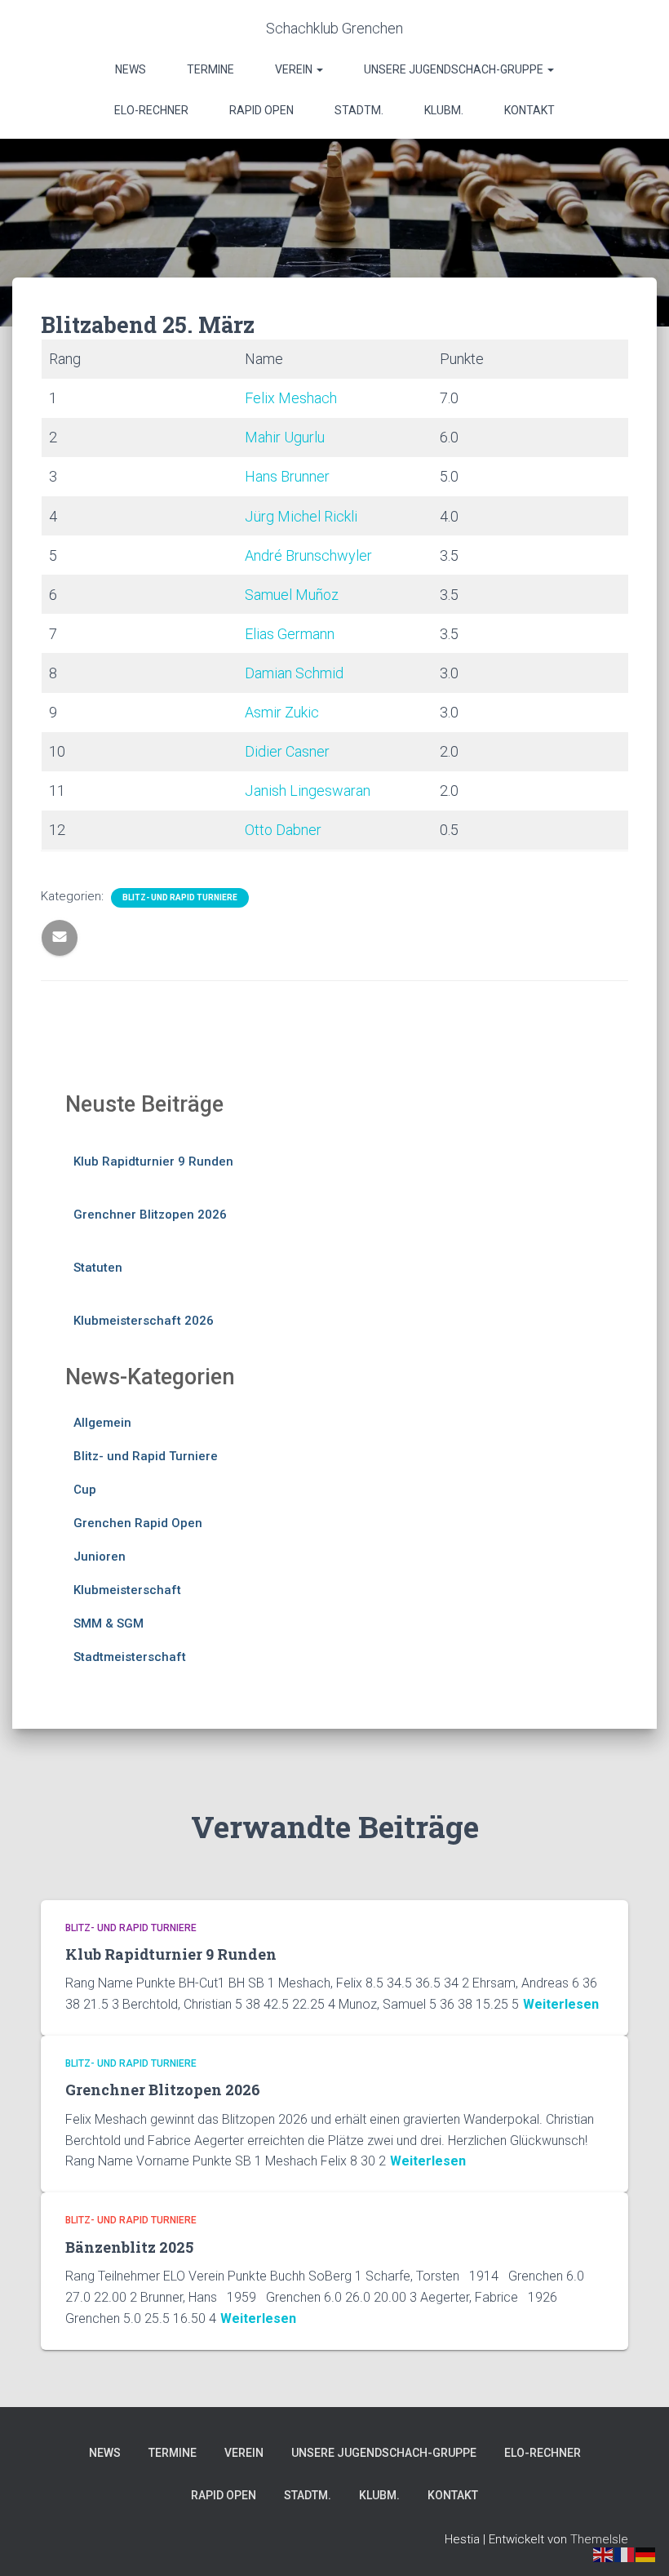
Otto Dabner (283, 830)
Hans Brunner (287, 476)
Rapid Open (261, 110)
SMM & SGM (109, 1623)
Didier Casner (287, 751)
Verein (295, 69)
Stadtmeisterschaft (130, 1657)
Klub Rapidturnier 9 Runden (153, 1161)
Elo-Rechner (151, 110)
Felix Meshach (291, 398)
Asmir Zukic (282, 712)
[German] (646, 2554)
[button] (319, 69)
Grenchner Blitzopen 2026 (150, 1215)
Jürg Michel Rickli (301, 516)
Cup (85, 1490)
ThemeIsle (599, 2539)
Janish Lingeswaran (308, 791)
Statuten (98, 1268)
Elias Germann (290, 634)
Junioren (100, 1557)
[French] (625, 2554)
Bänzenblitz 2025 (129, 2247)
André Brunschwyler (308, 555)
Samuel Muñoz (292, 595)
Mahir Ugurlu (285, 437)
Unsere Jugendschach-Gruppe (455, 69)
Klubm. (444, 110)
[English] (604, 2554)
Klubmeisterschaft (127, 1590)
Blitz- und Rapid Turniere (180, 897)
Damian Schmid (294, 673)
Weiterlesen (561, 2004)
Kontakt (529, 110)
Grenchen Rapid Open (138, 1523)
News (131, 69)
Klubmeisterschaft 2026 (144, 1321)
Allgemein (102, 1423)
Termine (210, 69)
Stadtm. (359, 110)
